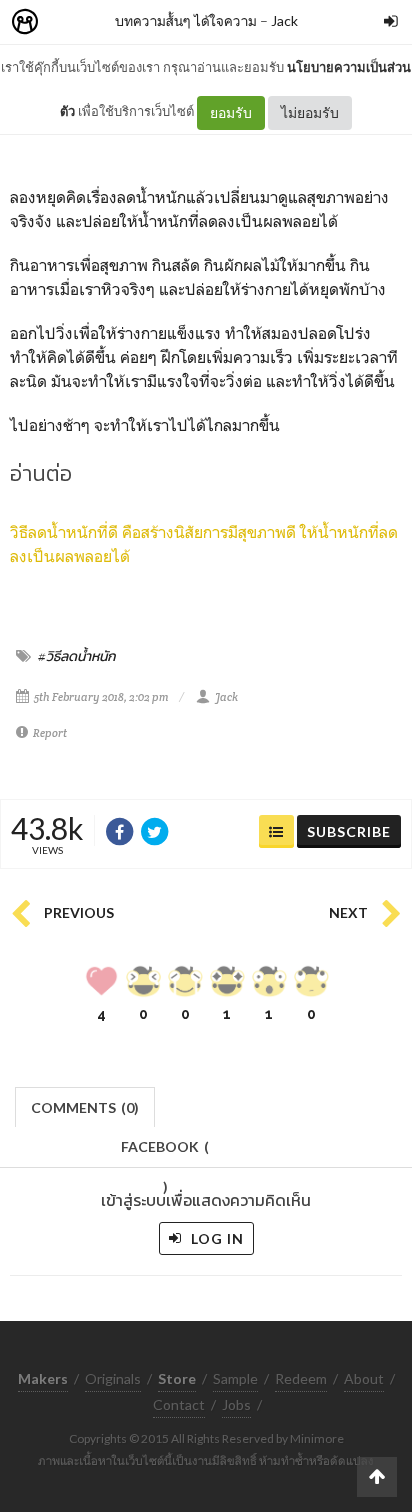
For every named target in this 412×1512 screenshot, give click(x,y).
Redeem (301, 1378)
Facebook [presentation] (165, 1152)
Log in (215, 1238)
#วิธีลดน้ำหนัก (77, 656)
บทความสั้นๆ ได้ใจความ (186, 20)
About (364, 1378)
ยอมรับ (231, 112)
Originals (113, 1378)
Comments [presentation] (85, 1107)
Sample (235, 1378)
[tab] (85, 1105)
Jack (284, 20)
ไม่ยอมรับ (310, 112)
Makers (69, 22)
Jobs (236, 1404)
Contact (179, 1404)
